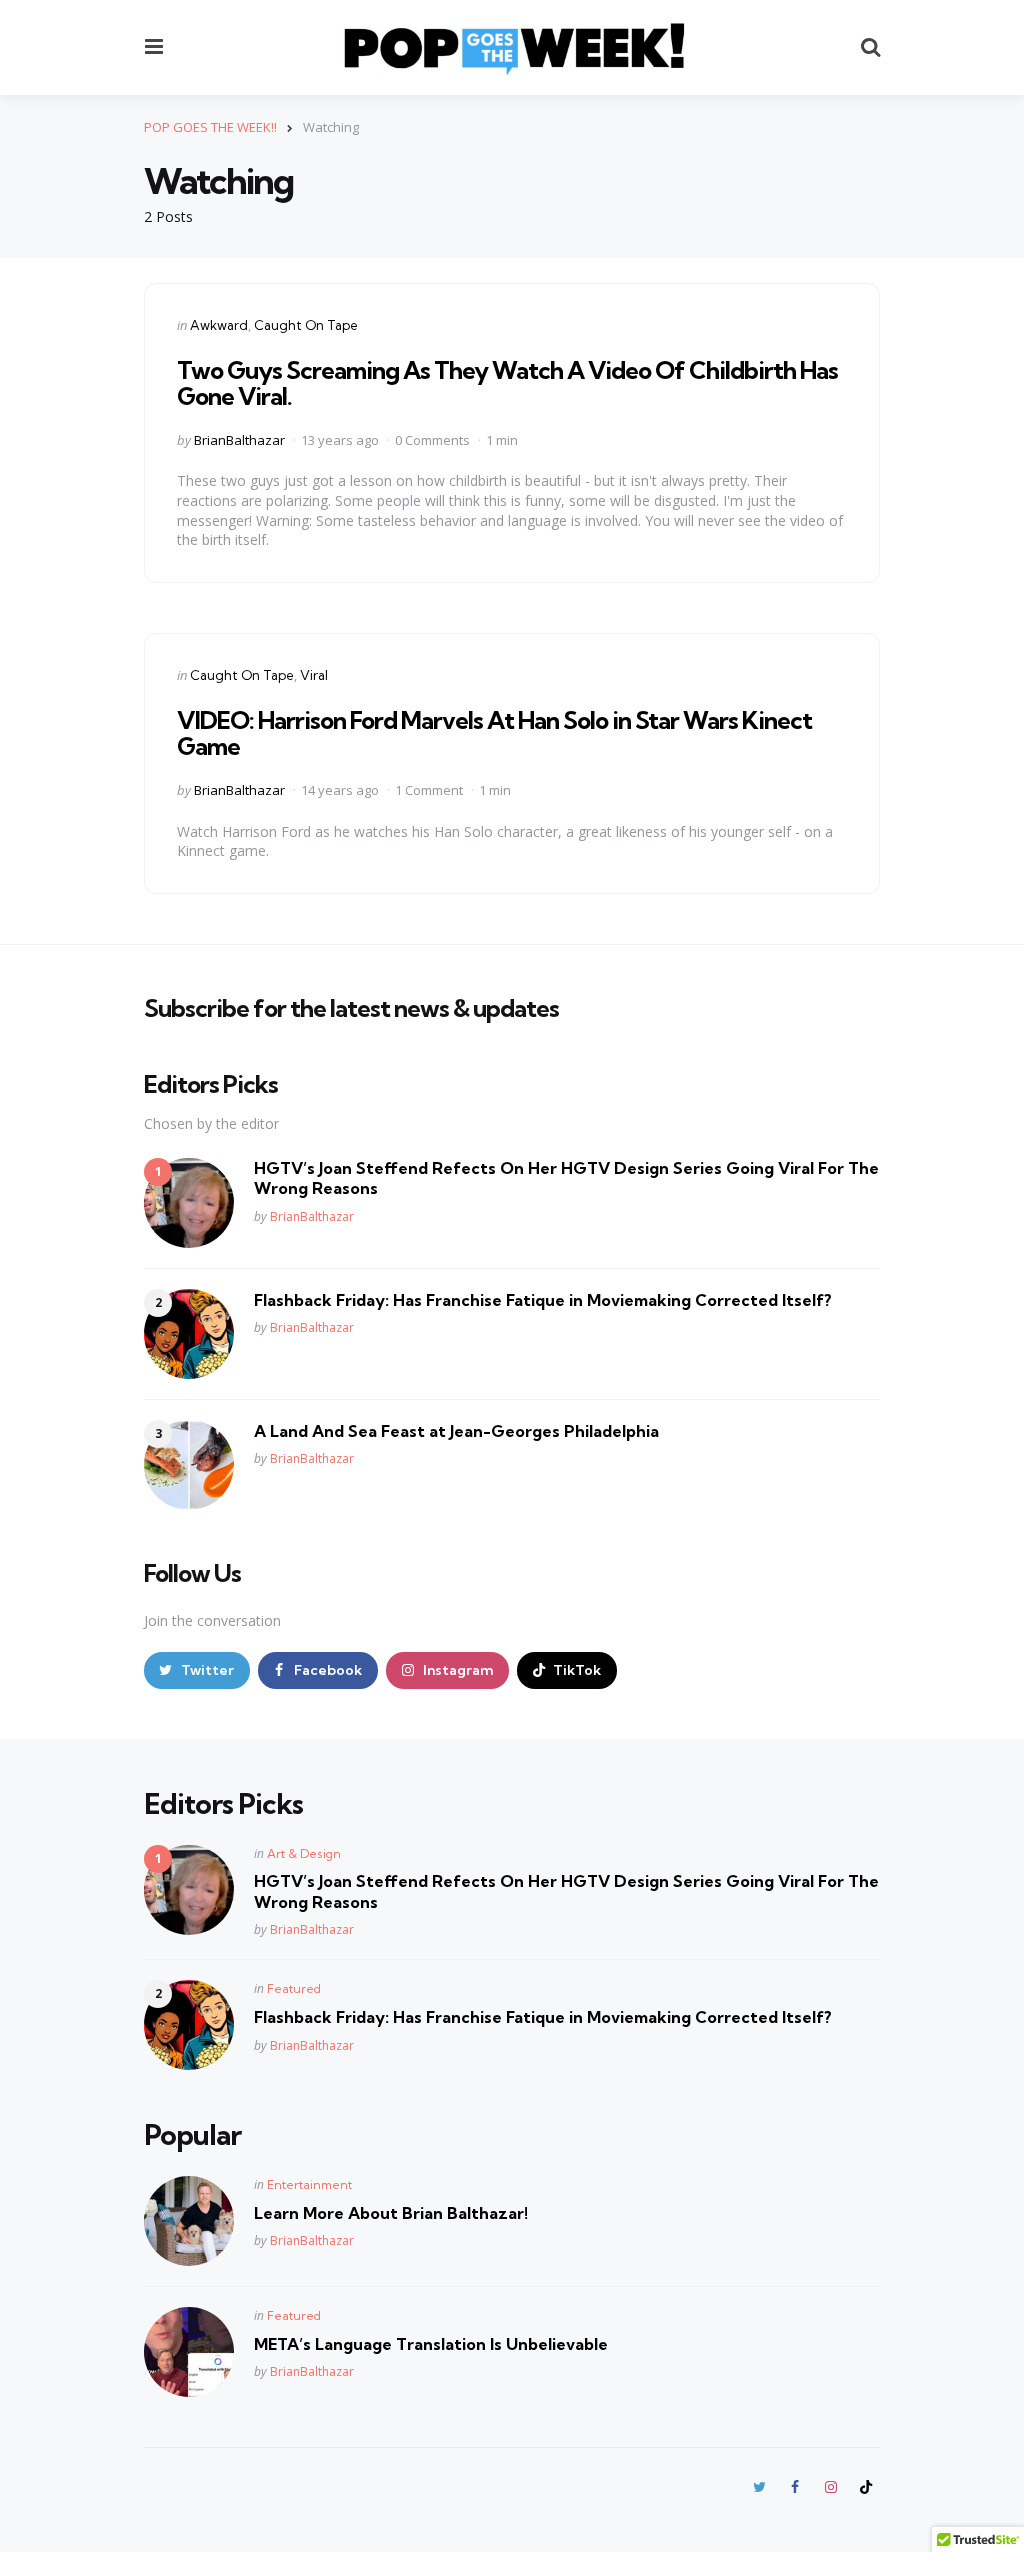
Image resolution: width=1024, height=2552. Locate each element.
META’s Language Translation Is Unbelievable (431, 2344)
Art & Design (304, 1853)
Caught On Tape (306, 325)
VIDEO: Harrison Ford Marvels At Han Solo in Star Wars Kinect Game (494, 733)
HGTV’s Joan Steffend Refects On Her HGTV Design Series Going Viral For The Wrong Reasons (566, 1178)
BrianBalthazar (239, 440)
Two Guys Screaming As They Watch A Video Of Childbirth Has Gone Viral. (507, 383)
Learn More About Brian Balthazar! (391, 2213)
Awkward (219, 325)
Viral (314, 675)
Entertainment (309, 2184)
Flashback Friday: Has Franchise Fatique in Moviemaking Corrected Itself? (543, 1300)
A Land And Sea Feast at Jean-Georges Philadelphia (456, 1431)
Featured (294, 1988)
